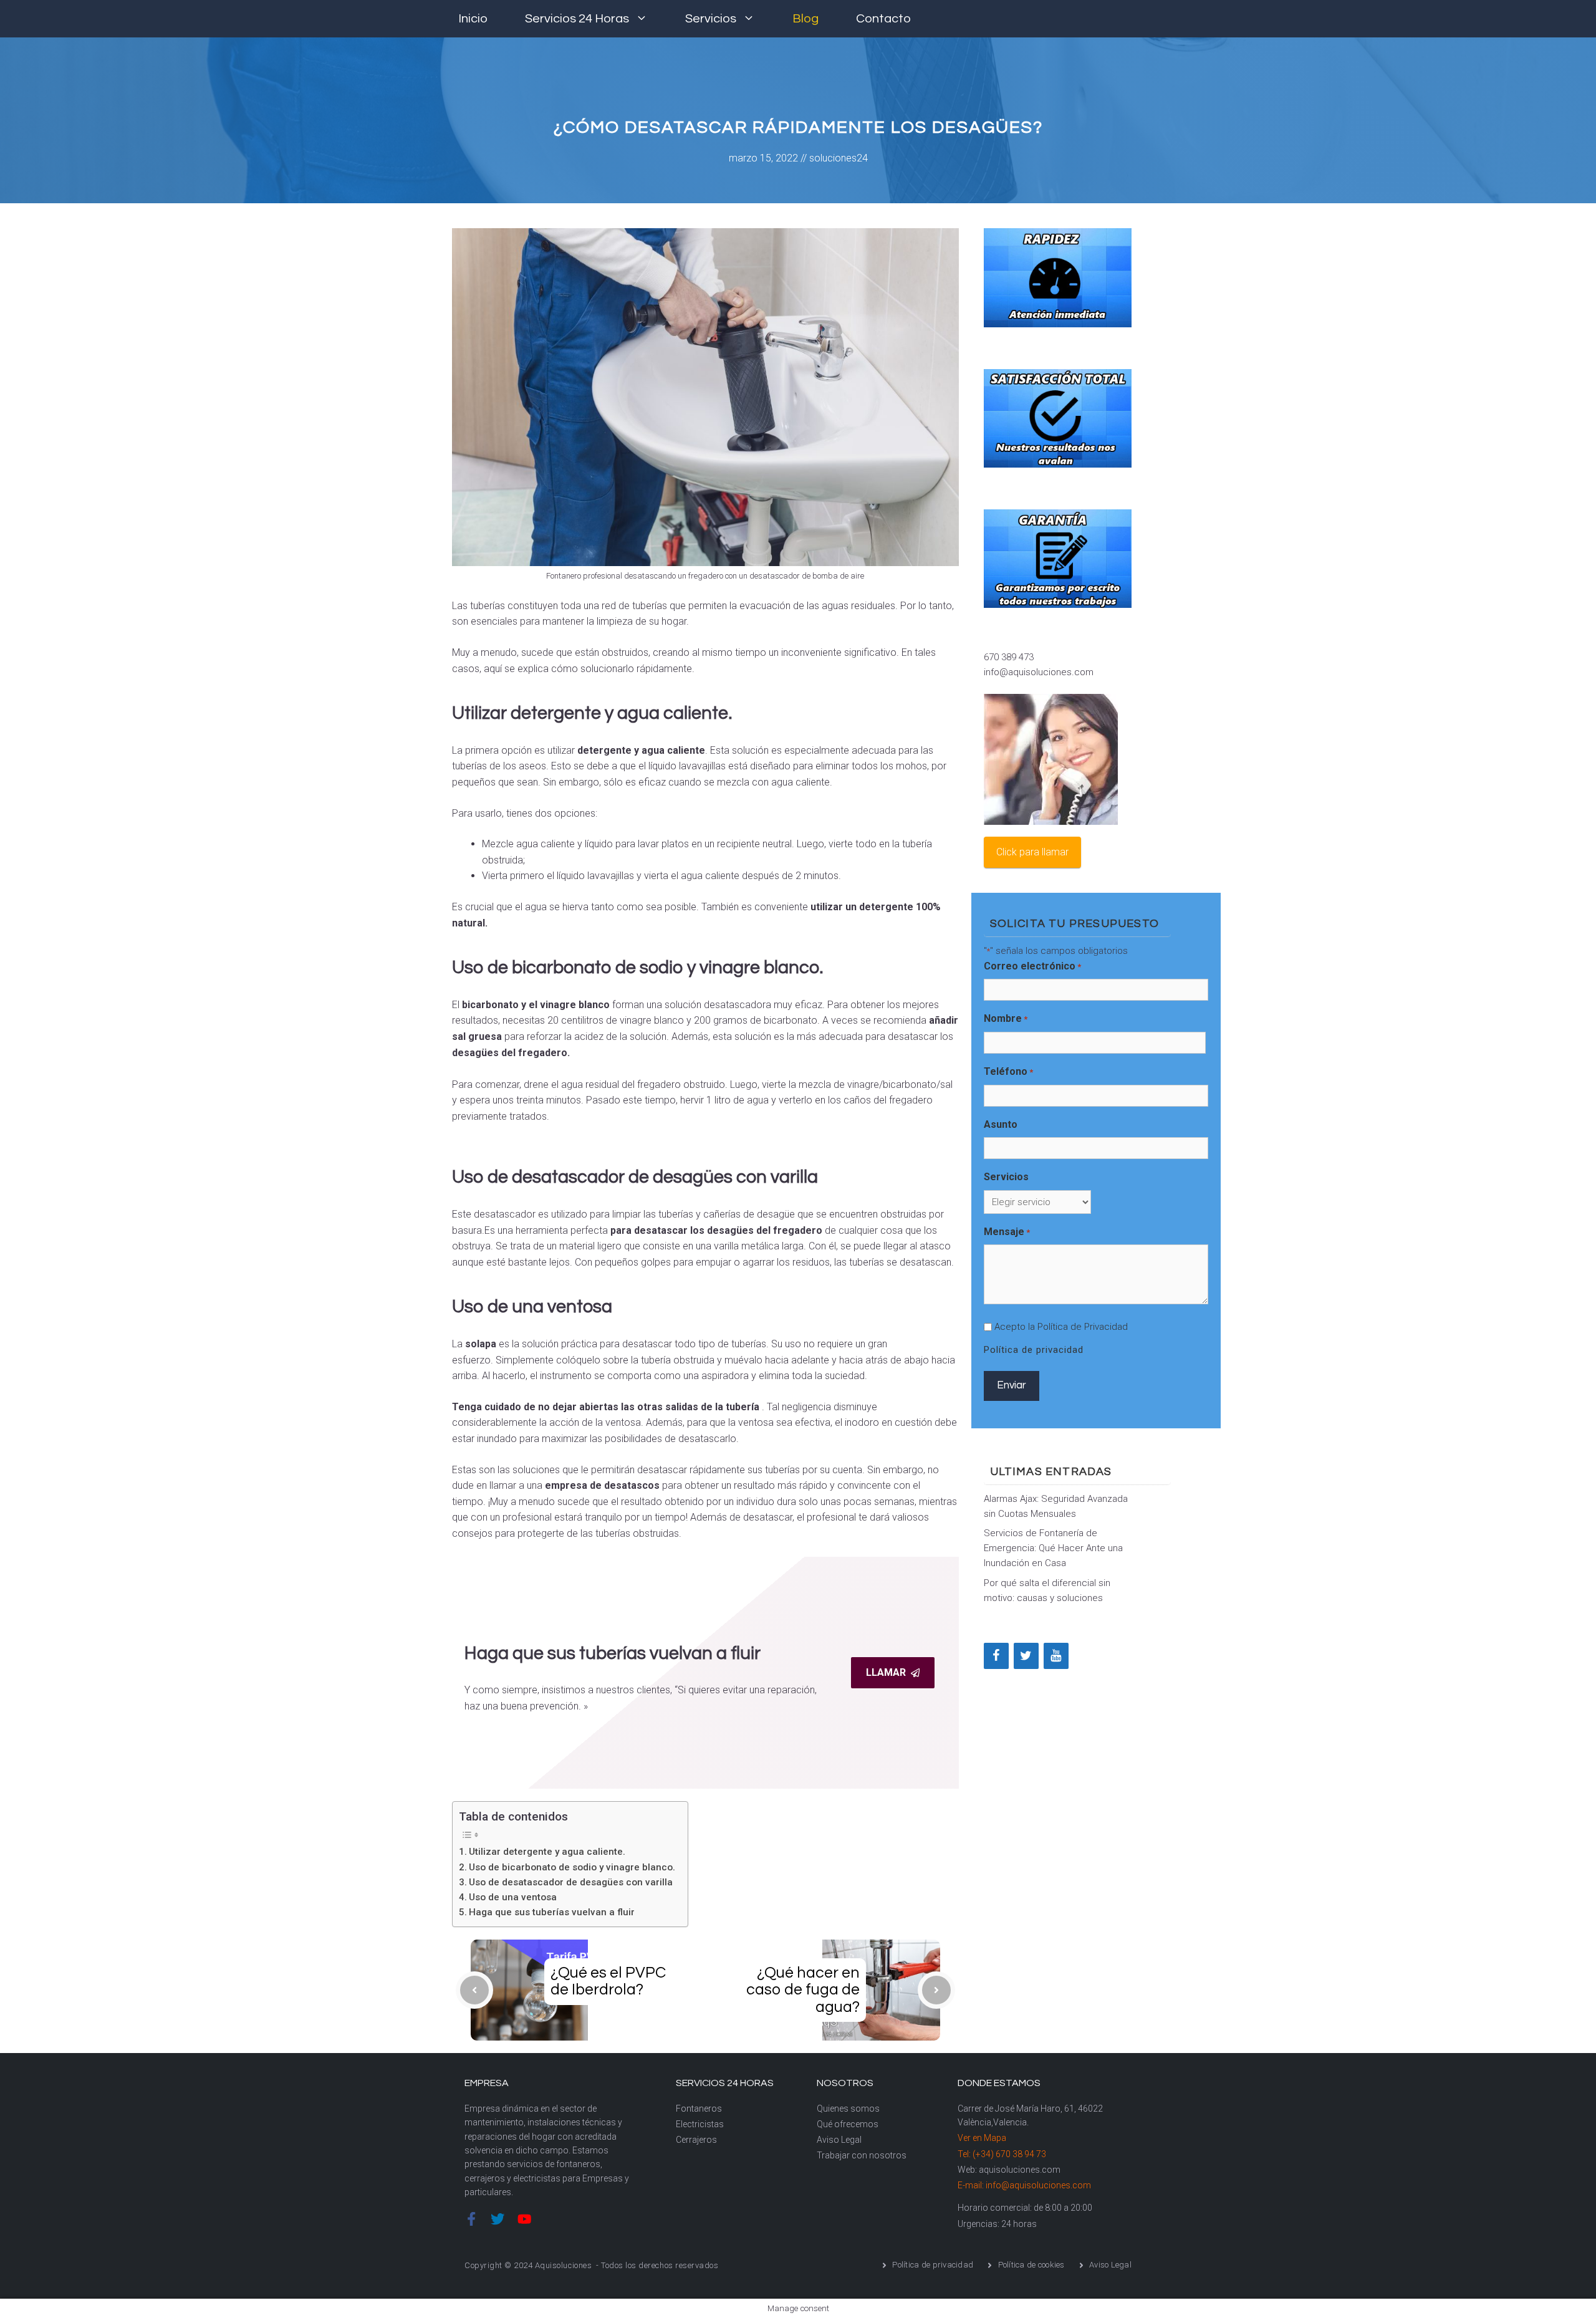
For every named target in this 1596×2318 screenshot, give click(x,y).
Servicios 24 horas (577, 19)
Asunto (1001, 1124)
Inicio (473, 19)
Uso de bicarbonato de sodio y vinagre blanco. (572, 1867)
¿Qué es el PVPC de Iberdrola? (608, 1981)
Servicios (711, 19)
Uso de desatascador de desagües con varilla (571, 1882)
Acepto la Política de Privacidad (1061, 1327)
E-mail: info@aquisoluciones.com (1024, 2185)
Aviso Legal (839, 2140)
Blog (805, 19)
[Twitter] (1026, 1656)
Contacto (883, 19)
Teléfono (1008, 1071)
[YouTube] (1056, 1656)
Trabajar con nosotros (862, 2155)
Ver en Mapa (982, 2138)
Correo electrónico (1032, 966)
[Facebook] (996, 1656)
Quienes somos (848, 2109)
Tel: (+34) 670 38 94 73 (1002, 2154)
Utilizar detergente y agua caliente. (547, 1852)
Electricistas (700, 2124)
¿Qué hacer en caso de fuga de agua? (803, 1990)
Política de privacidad (1034, 1350)
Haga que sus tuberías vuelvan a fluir (552, 1912)
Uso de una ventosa (513, 1897)
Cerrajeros (696, 2140)
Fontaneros (699, 2109)
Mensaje (1007, 1232)
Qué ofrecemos (848, 2124)
